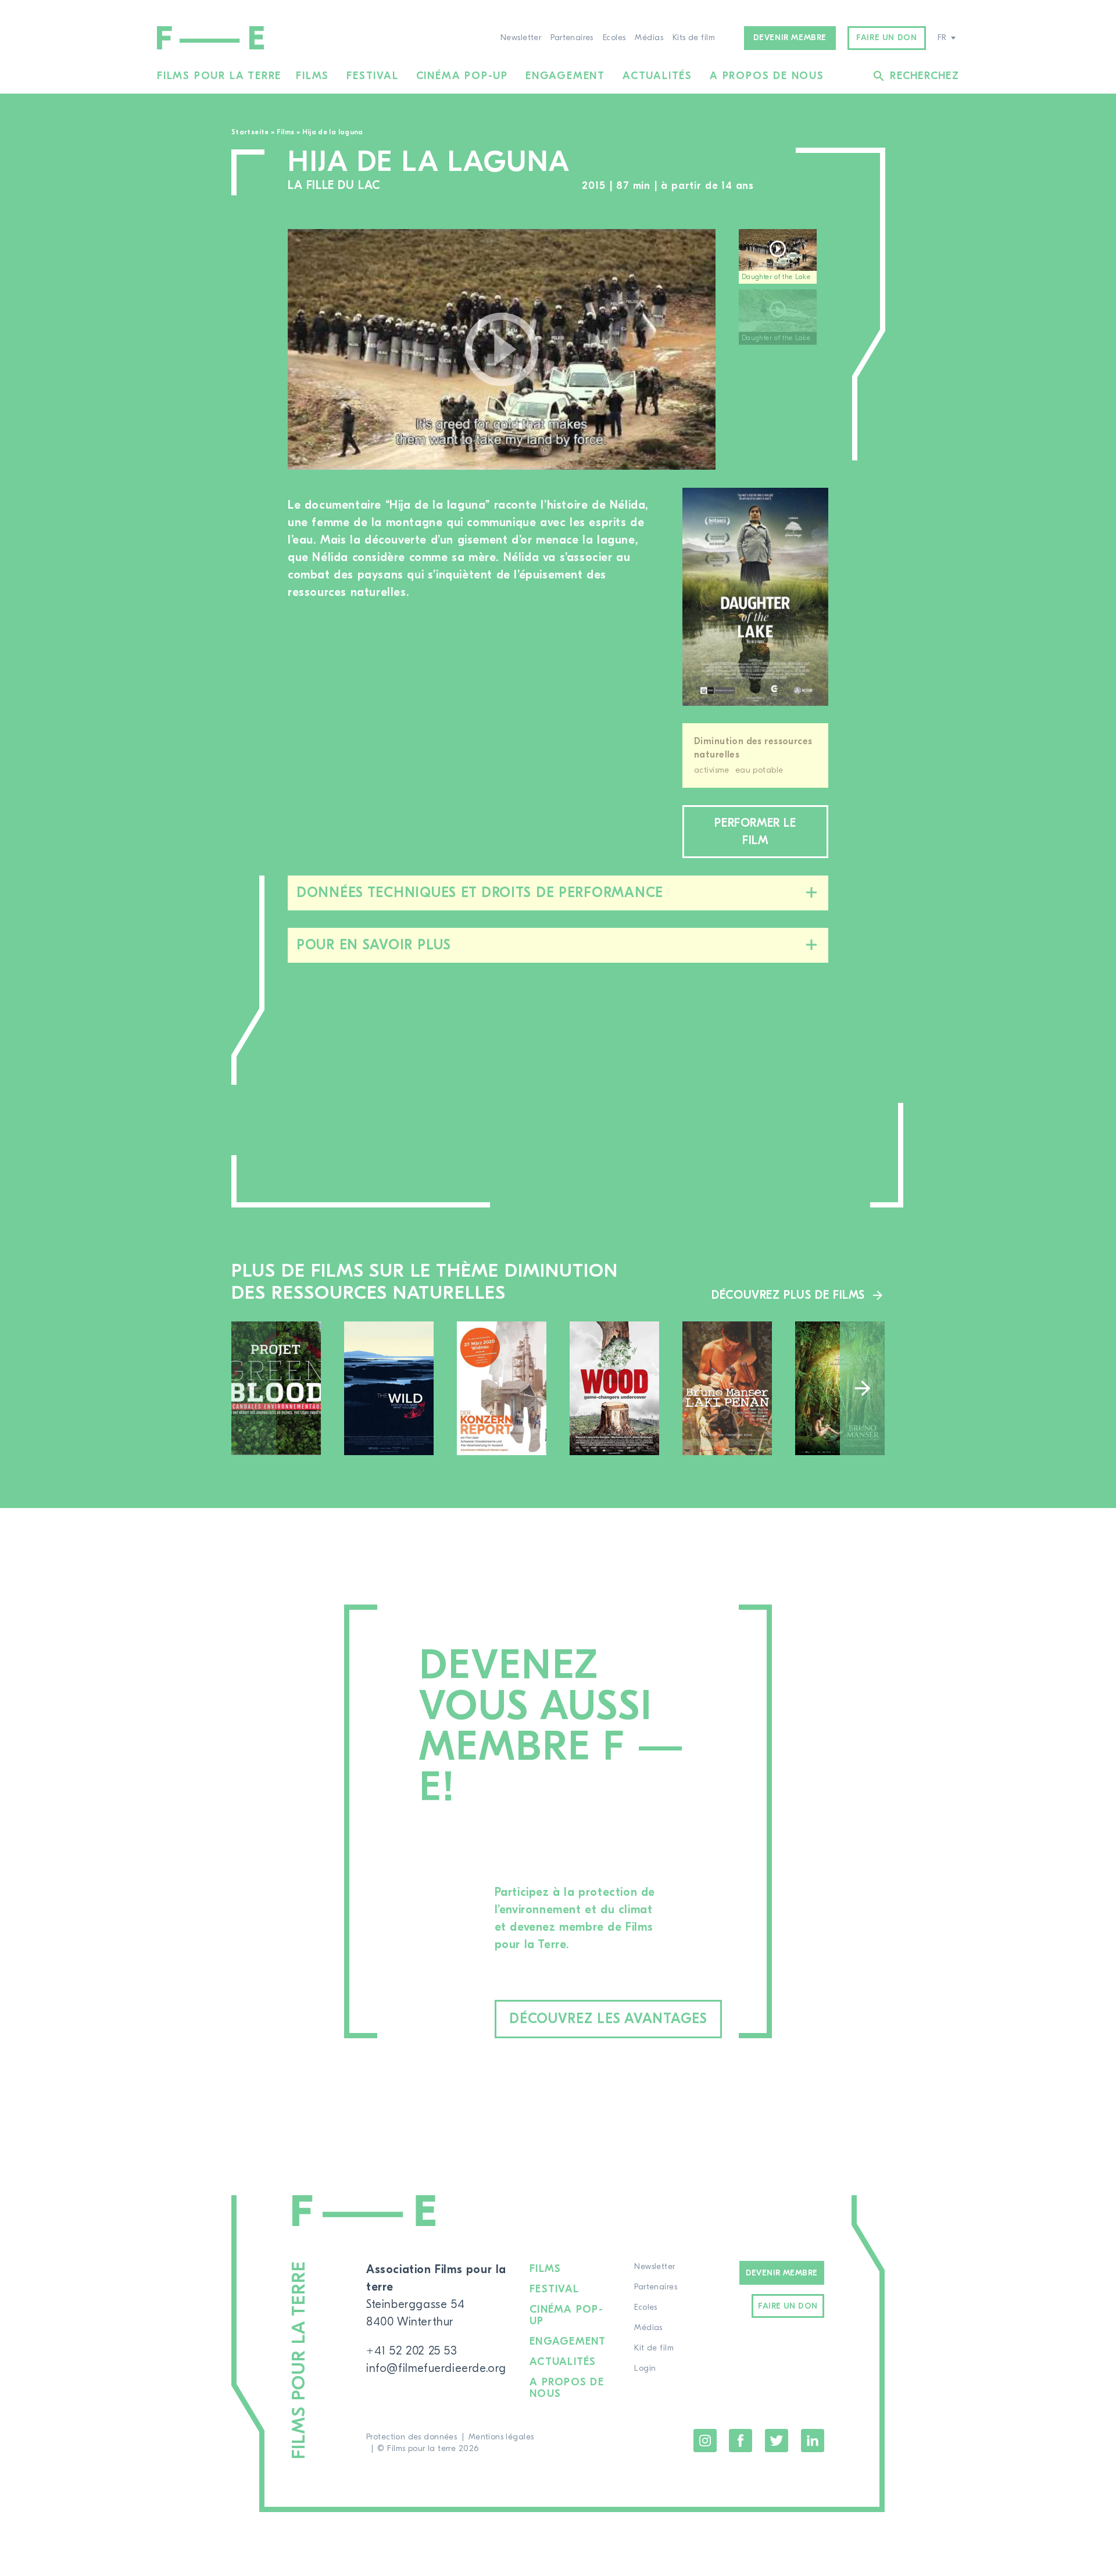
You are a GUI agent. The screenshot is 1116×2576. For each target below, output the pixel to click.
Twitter (777, 2441)
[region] (784, 350)
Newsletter (521, 38)
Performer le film (755, 832)
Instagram (705, 2441)
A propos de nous (767, 76)
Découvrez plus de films (788, 1295)
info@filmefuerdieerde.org (436, 2368)
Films (312, 76)
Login (645, 2368)
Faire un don (886, 38)
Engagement (565, 76)
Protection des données (412, 2437)
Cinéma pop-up (462, 76)
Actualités (657, 76)
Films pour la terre (219, 76)
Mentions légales (501, 2437)
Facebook (741, 2441)
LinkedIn (813, 2441)
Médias (649, 38)
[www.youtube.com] (502, 349)
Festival (372, 76)
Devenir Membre (782, 2273)
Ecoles (614, 38)
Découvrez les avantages (608, 2019)
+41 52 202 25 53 (412, 2351)
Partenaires (572, 38)
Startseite (250, 132)
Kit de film (654, 2348)
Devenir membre (790, 38)
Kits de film (694, 38)
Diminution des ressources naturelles (753, 748)
